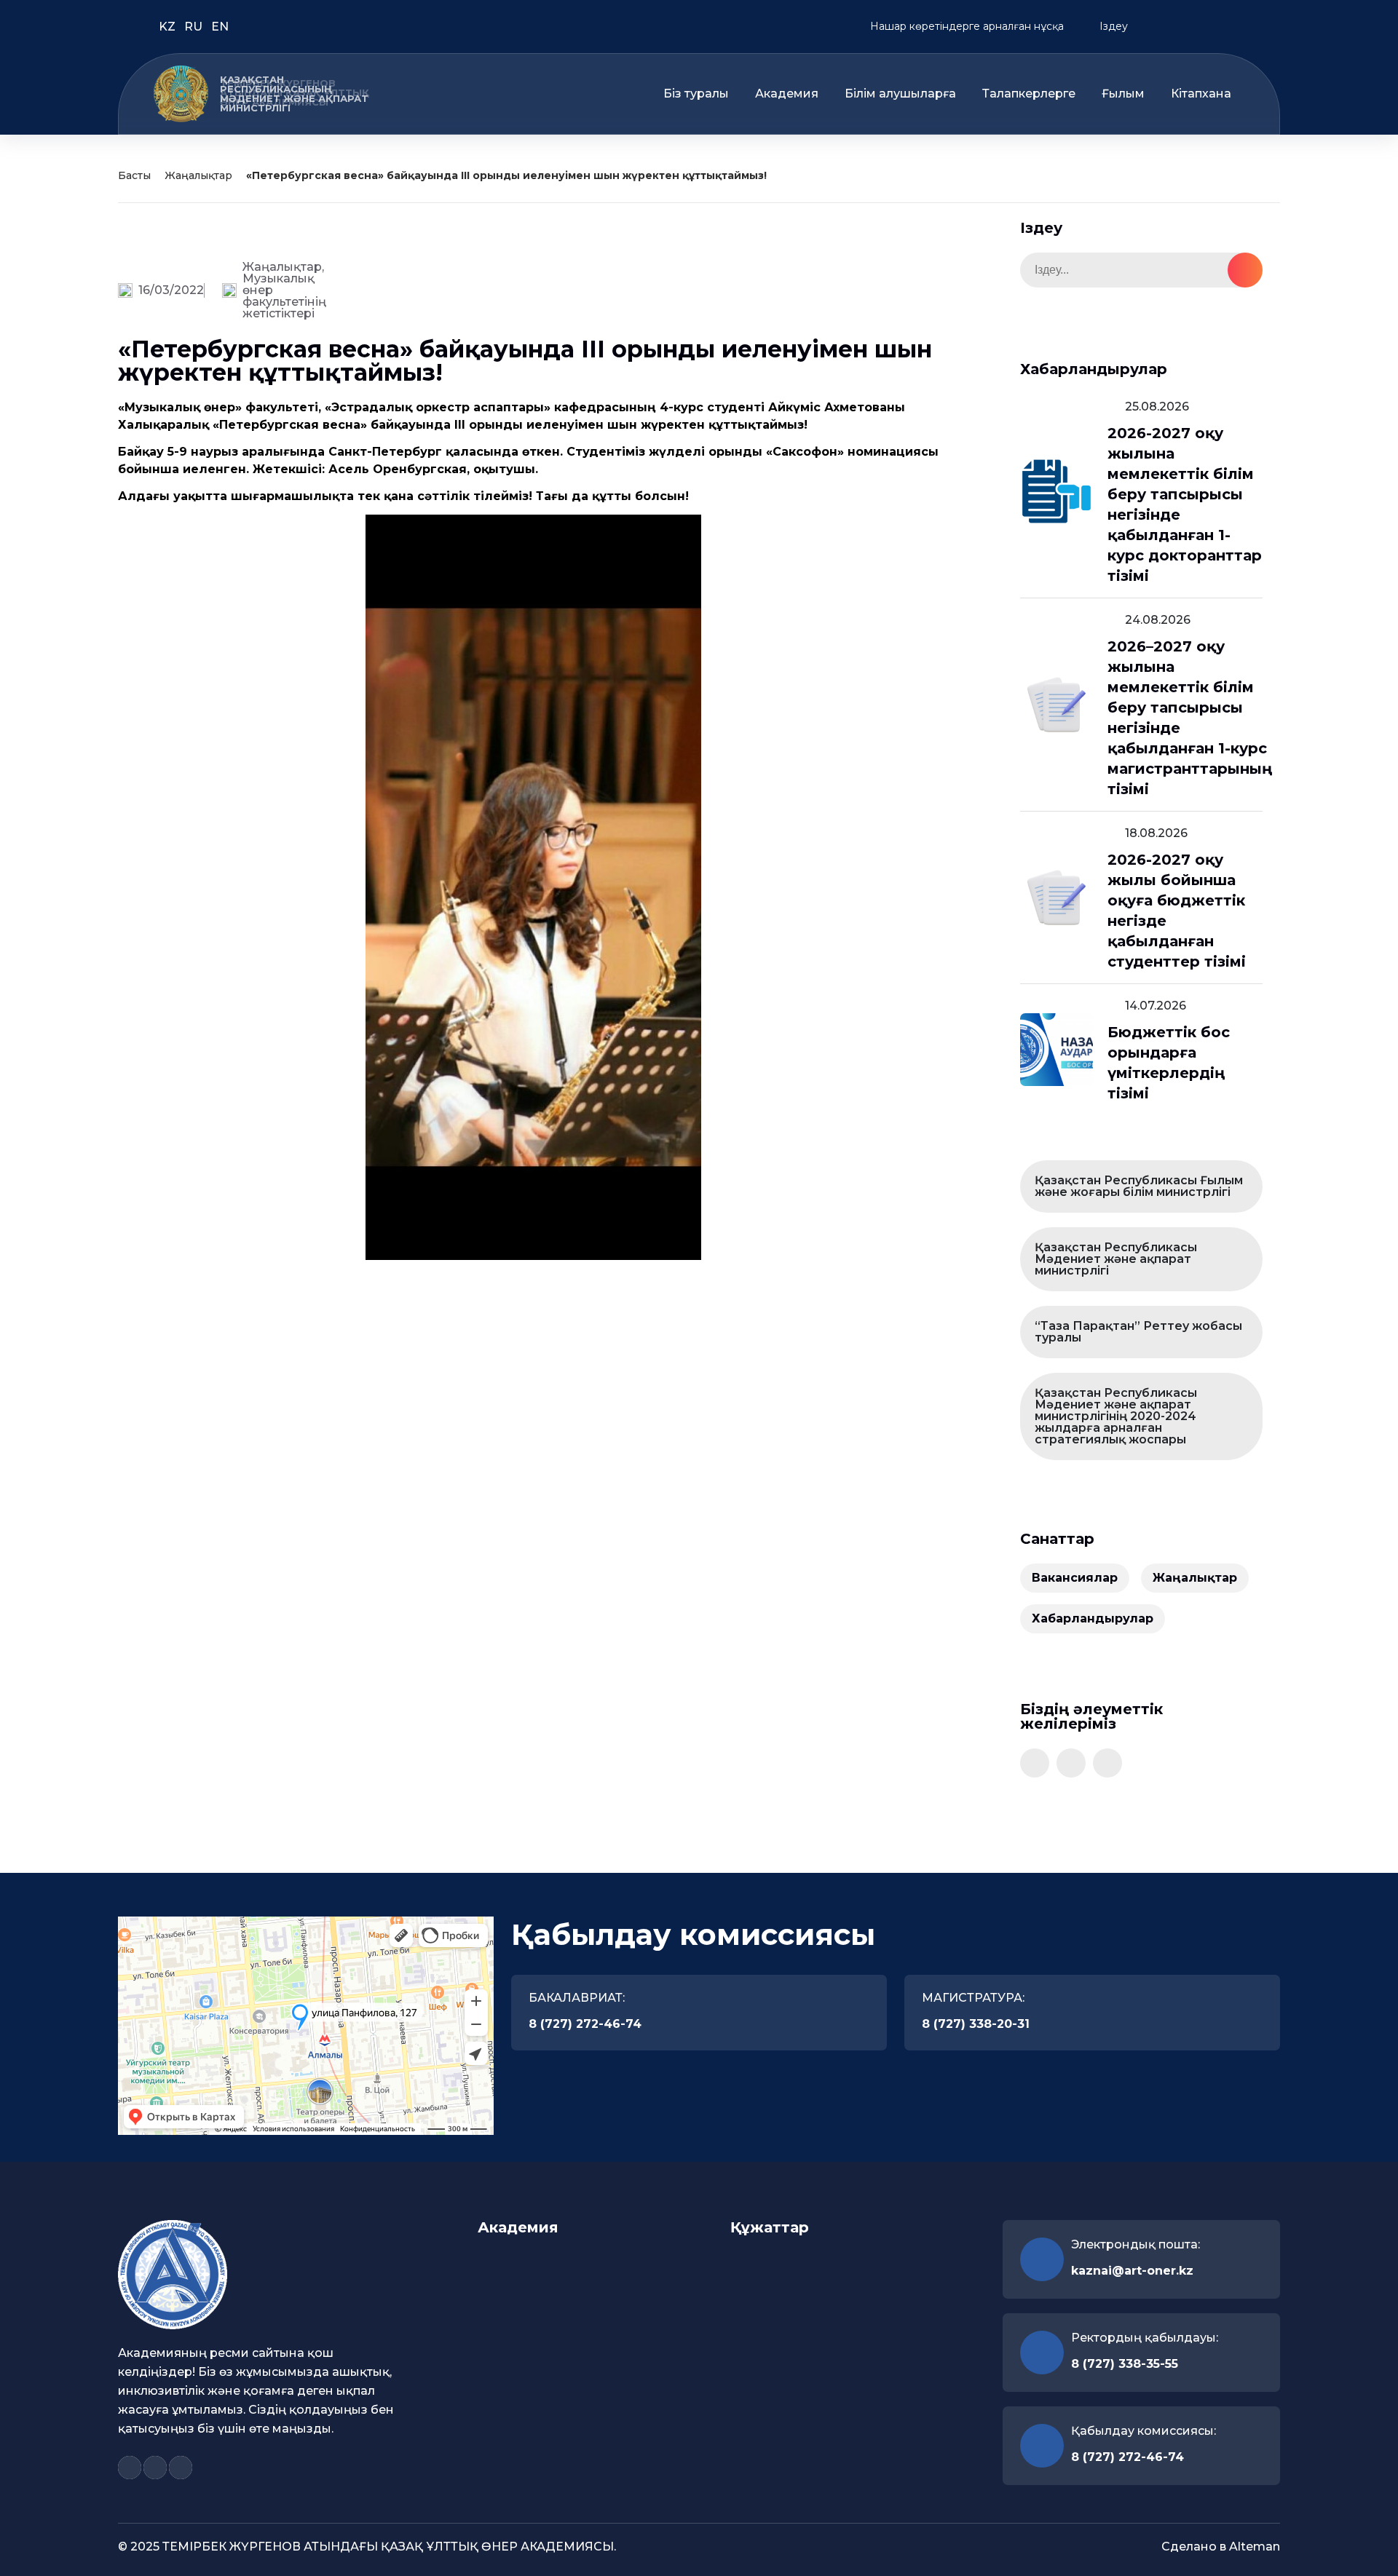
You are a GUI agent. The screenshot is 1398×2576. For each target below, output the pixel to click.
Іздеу (1112, 26)
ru (195, 27)
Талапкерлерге (1029, 94)
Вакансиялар (1075, 1578)
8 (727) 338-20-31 (976, 2024)
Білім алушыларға (900, 94)
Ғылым (1123, 94)
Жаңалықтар (198, 175)
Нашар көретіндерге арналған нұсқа (965, 26)
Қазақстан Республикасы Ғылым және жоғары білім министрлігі (1139, 1186)
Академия (787, 94)
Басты (134, 175)
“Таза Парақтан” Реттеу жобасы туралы (1138, 1332)
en (220, 27)
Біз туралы (696, 94)
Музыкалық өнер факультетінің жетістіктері (284, 296)
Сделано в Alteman (1221, 2547)
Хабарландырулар (1093, 1618)
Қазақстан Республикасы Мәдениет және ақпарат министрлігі (1116, 1259)
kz (169, 27)
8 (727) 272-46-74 (585, 2024)
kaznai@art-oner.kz (1132, 2271)
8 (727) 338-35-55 (1125, 2364)
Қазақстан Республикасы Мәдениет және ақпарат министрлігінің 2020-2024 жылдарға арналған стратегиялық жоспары (1116, 1416)
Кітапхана (1201, 94)
